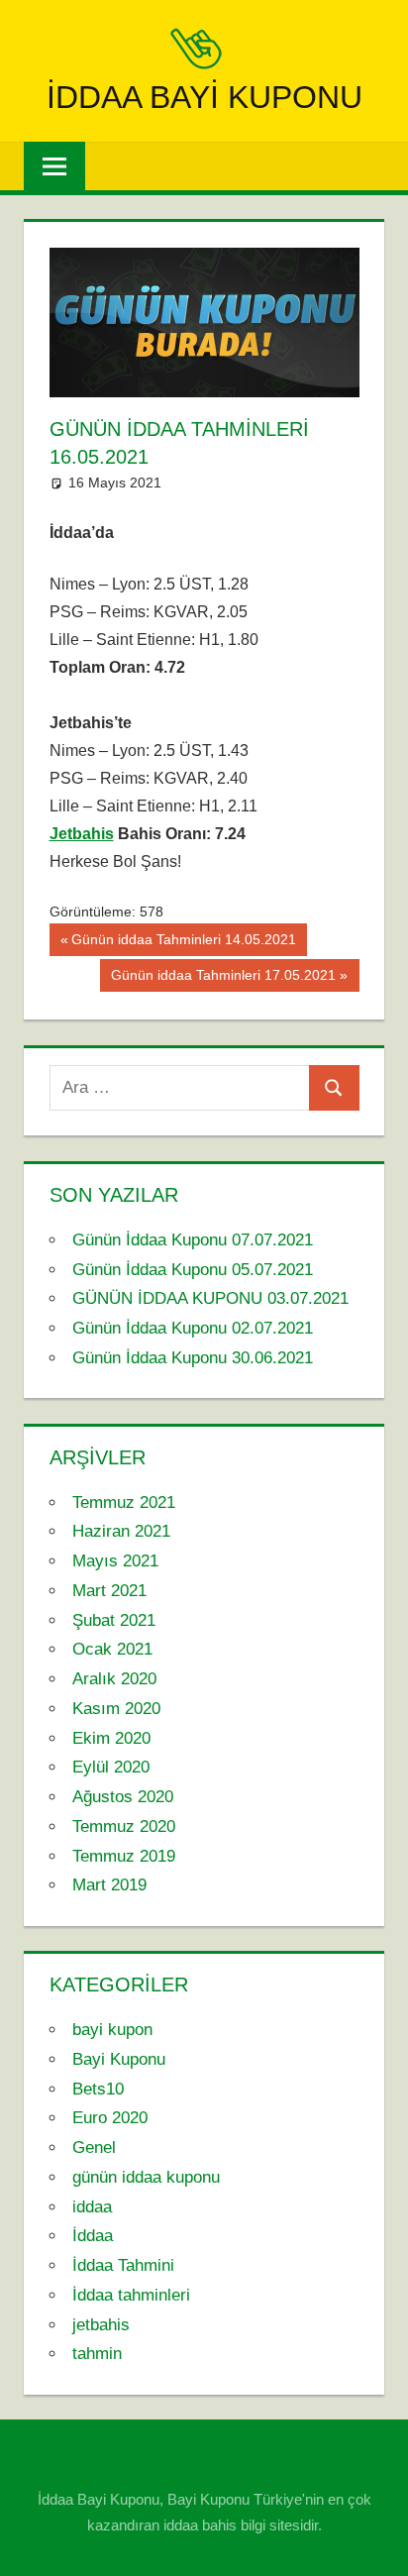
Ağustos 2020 (123, 1797)
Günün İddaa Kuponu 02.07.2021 (193, 1328)
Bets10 (98, 2089)
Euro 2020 (110, 2118)
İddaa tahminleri (131, 2295)
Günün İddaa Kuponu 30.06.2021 (193, 1358)
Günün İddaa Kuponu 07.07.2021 (193, 1240)
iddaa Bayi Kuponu (204, 97)
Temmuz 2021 (124, 1503)
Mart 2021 (109, 1591)
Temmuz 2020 (124, 1826)
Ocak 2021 (112, 1649)
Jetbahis (82, 834)
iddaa (92, 2207)
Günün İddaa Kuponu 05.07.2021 (193, 1270)
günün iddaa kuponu (146, 2177)
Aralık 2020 (114, 1679)
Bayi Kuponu (119, 2059)
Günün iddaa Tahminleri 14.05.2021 (183, 943)
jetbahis (101, 2325)
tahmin (97, 2354)
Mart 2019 (109, 1885)
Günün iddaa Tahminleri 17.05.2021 (223, 979)
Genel (94, 2147)
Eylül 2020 (111, 1767)
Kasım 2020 (116, 1709)
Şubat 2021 (114, 1620)
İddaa (93, 2236)
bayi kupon (112, 2030)
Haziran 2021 (121, 1531)
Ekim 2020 (111, 1738)
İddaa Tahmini (123, 2265)
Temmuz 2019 (124, 1856)
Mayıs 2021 (115, 1561)
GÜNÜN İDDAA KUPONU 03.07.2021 (210, 1298)
